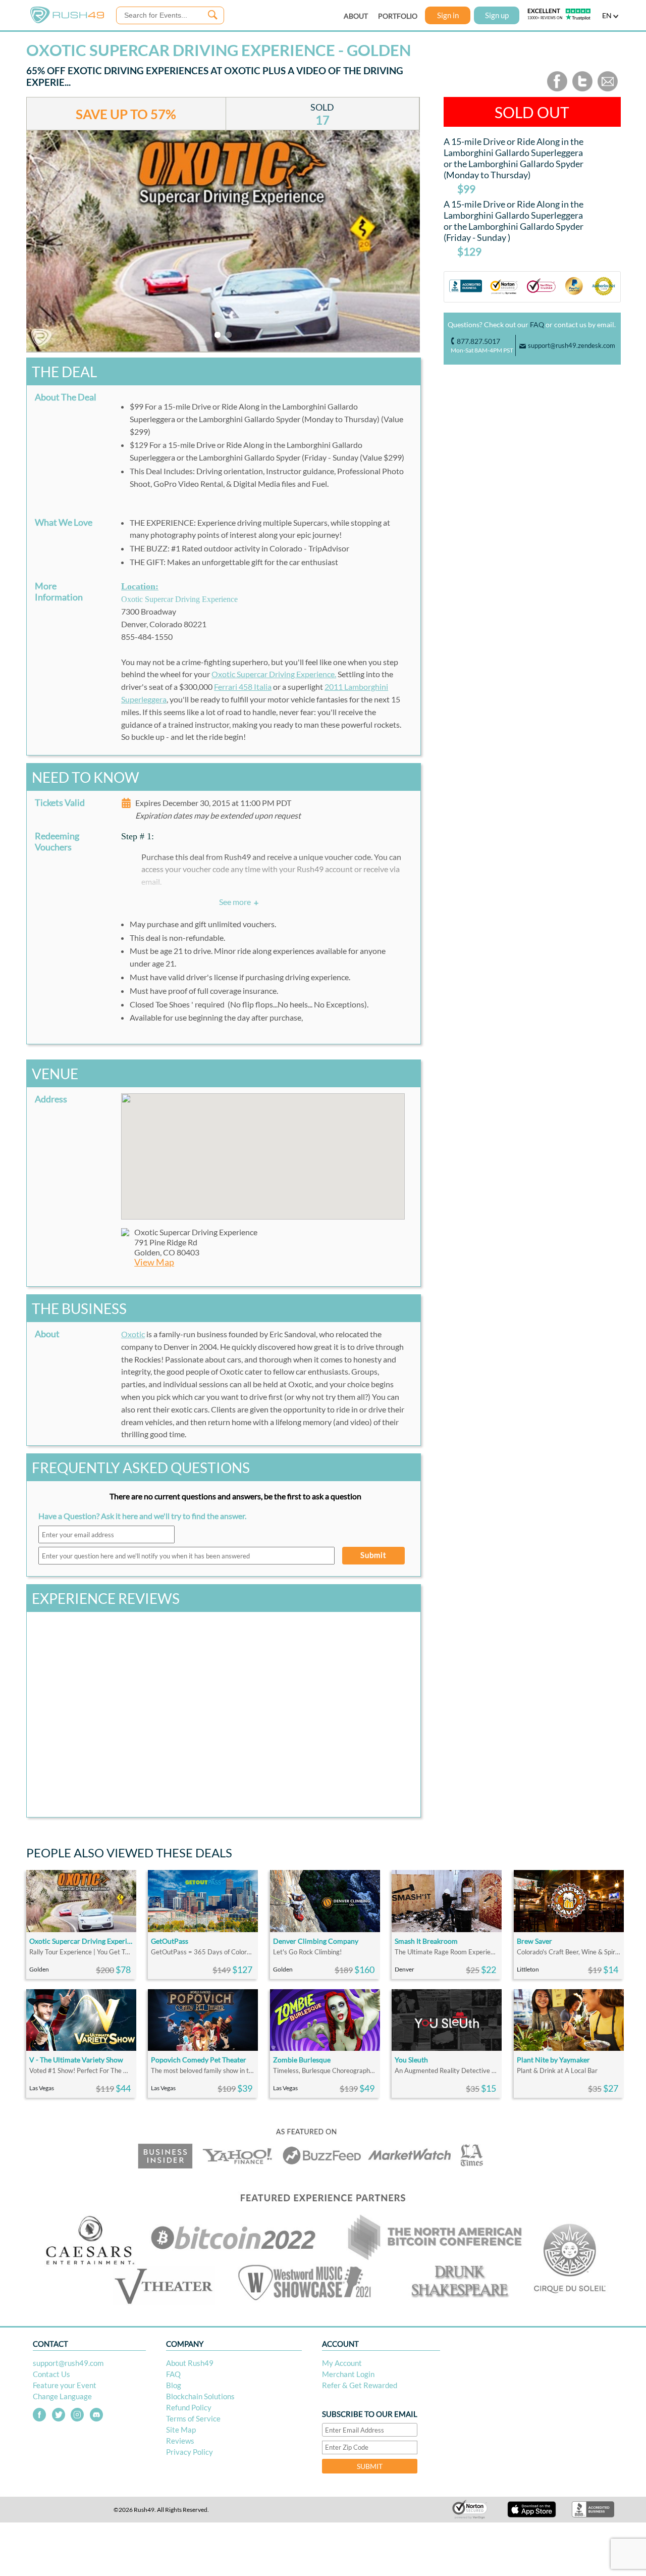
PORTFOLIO (398, 16)
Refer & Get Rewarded (360, 2385)
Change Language (62, 2396)
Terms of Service (193, 2418)
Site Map (181, 2430)
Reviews (180, 2441)
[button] (263, 1150)
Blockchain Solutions (200, 2396)
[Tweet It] (582, 89)
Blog (174, 2385)
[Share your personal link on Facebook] (557, 89)
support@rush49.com (68, 2363)
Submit (373, 1555)
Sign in (448, 15)
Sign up (497, 15)
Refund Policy (189, 2407)
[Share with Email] (608, 89)
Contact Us (51, 2374)
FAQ (537, 324)
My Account (342, 2363)
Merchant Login (348, 2374)
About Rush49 (190, 2363)
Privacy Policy (190, 2452)
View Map (154, 1262)
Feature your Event (65, 2385)
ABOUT (356, 16)
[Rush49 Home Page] (67, 21)
